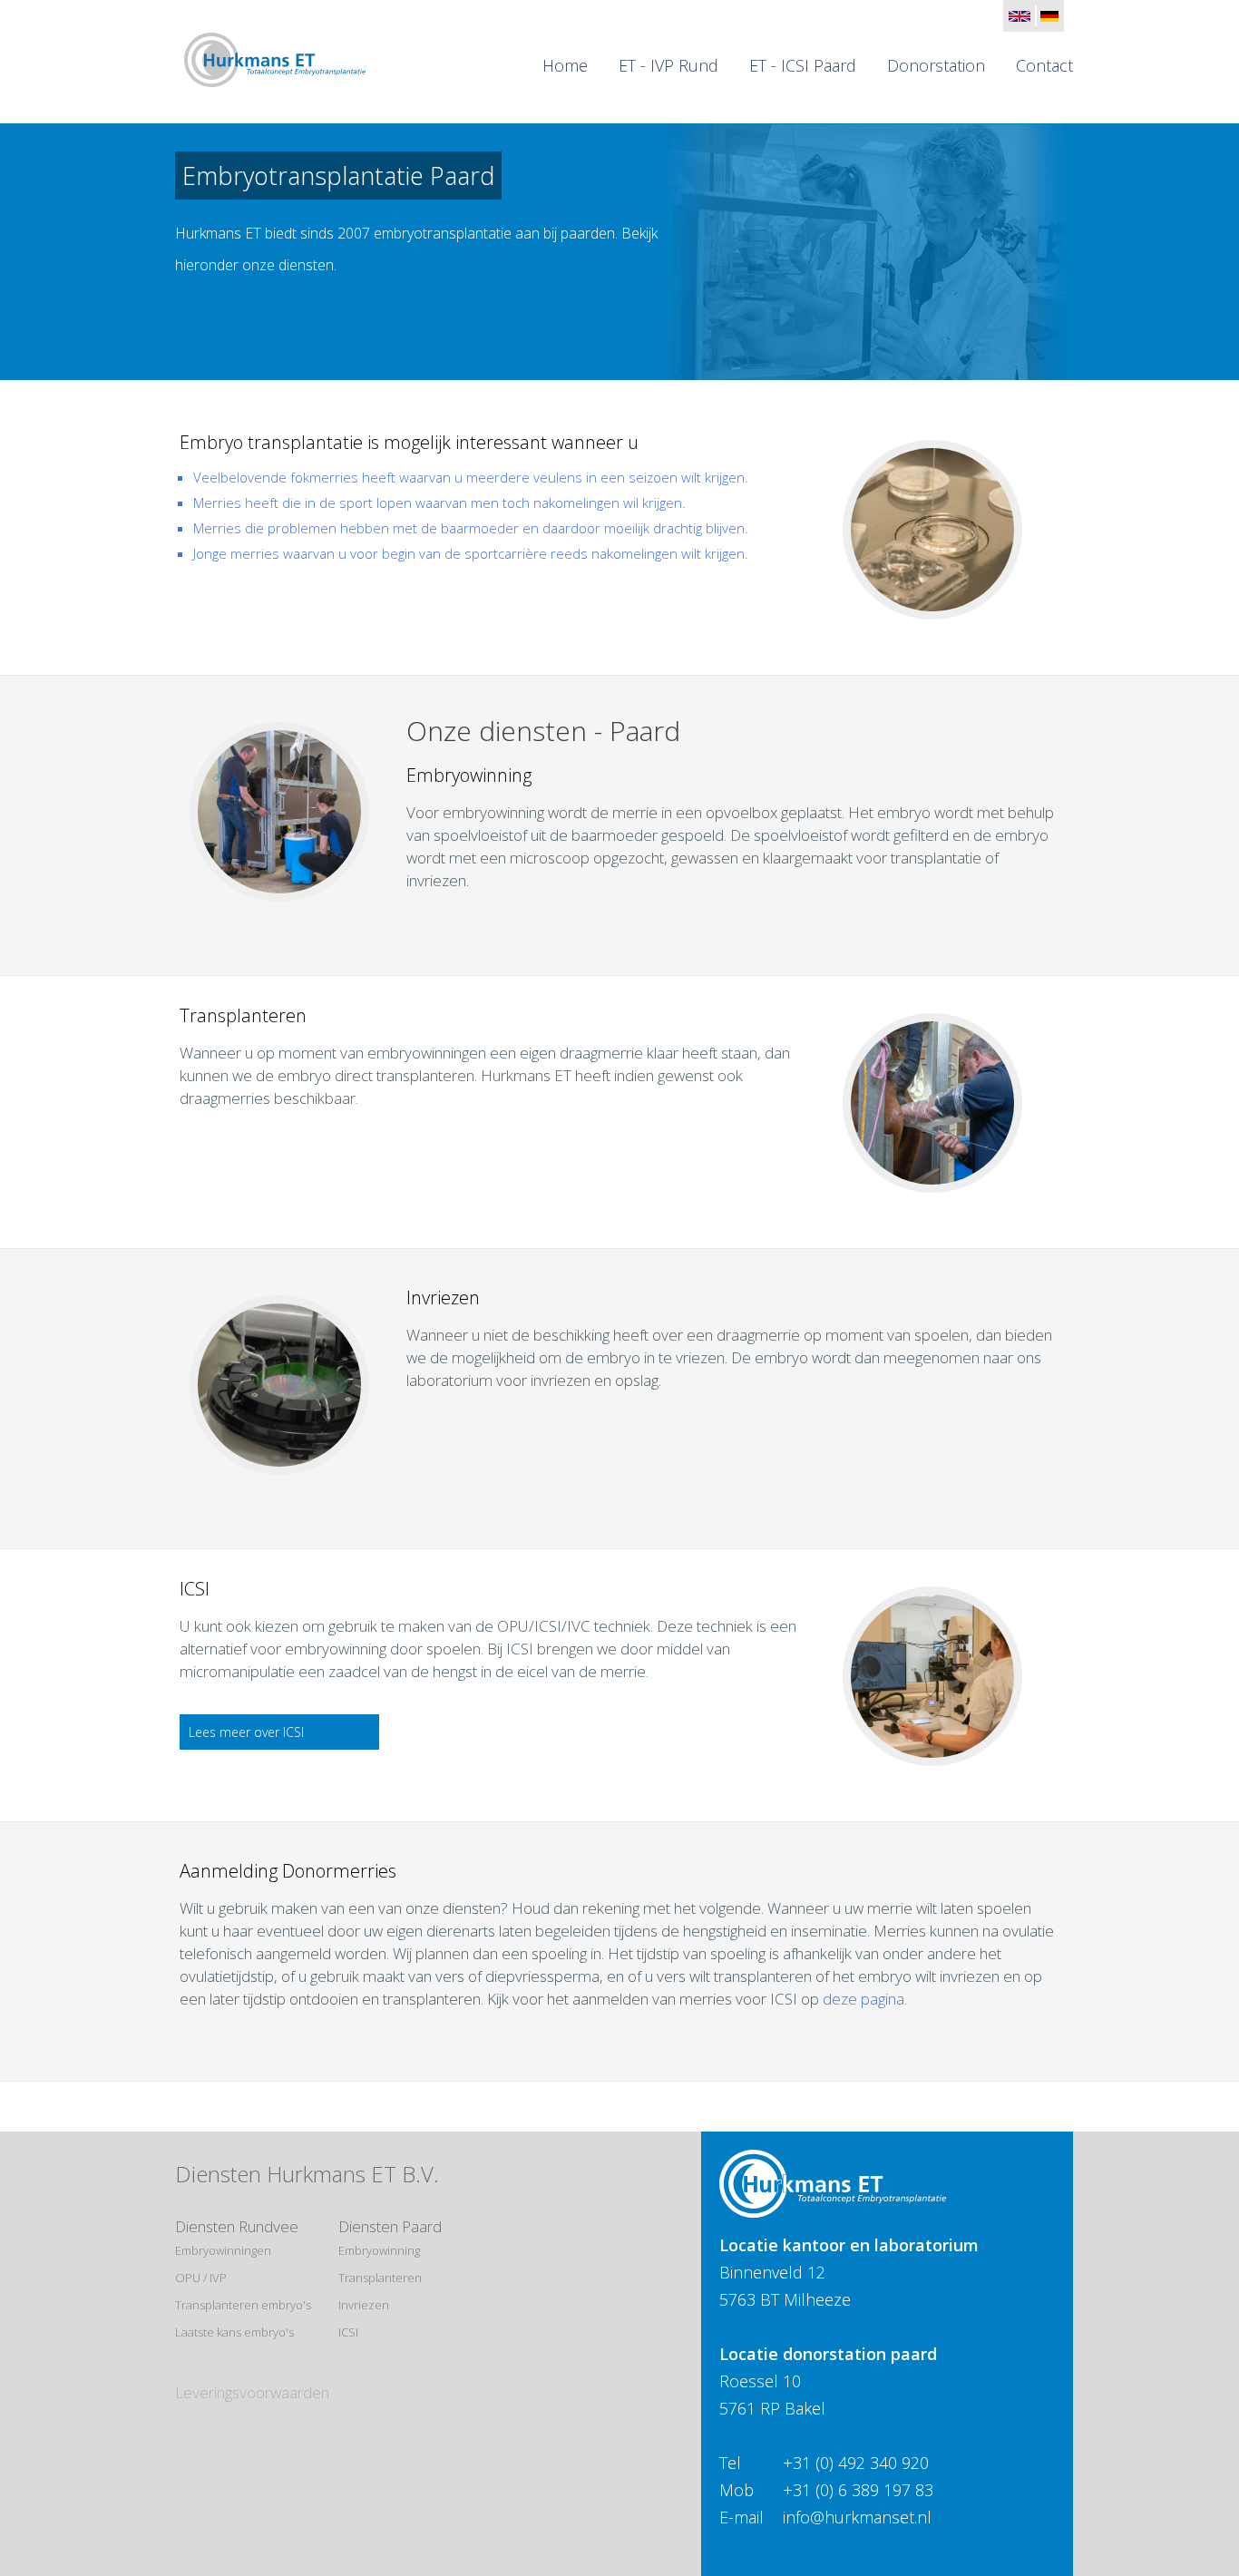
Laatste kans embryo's (234, 2332)
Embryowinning (379, 2250)
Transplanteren (380, 2278)
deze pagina (863, 1999)
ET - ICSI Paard (803, 65)
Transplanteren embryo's (243, 2305)
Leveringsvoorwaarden (252, 2392)
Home (565, 65)
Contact (1044, 65)
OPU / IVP (201, 2278)
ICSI (348, 2332)
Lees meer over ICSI (246, 1732)
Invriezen (364, 2305)
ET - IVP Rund (668, 65)
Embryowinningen (223, 2250)
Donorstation (936, 65)
